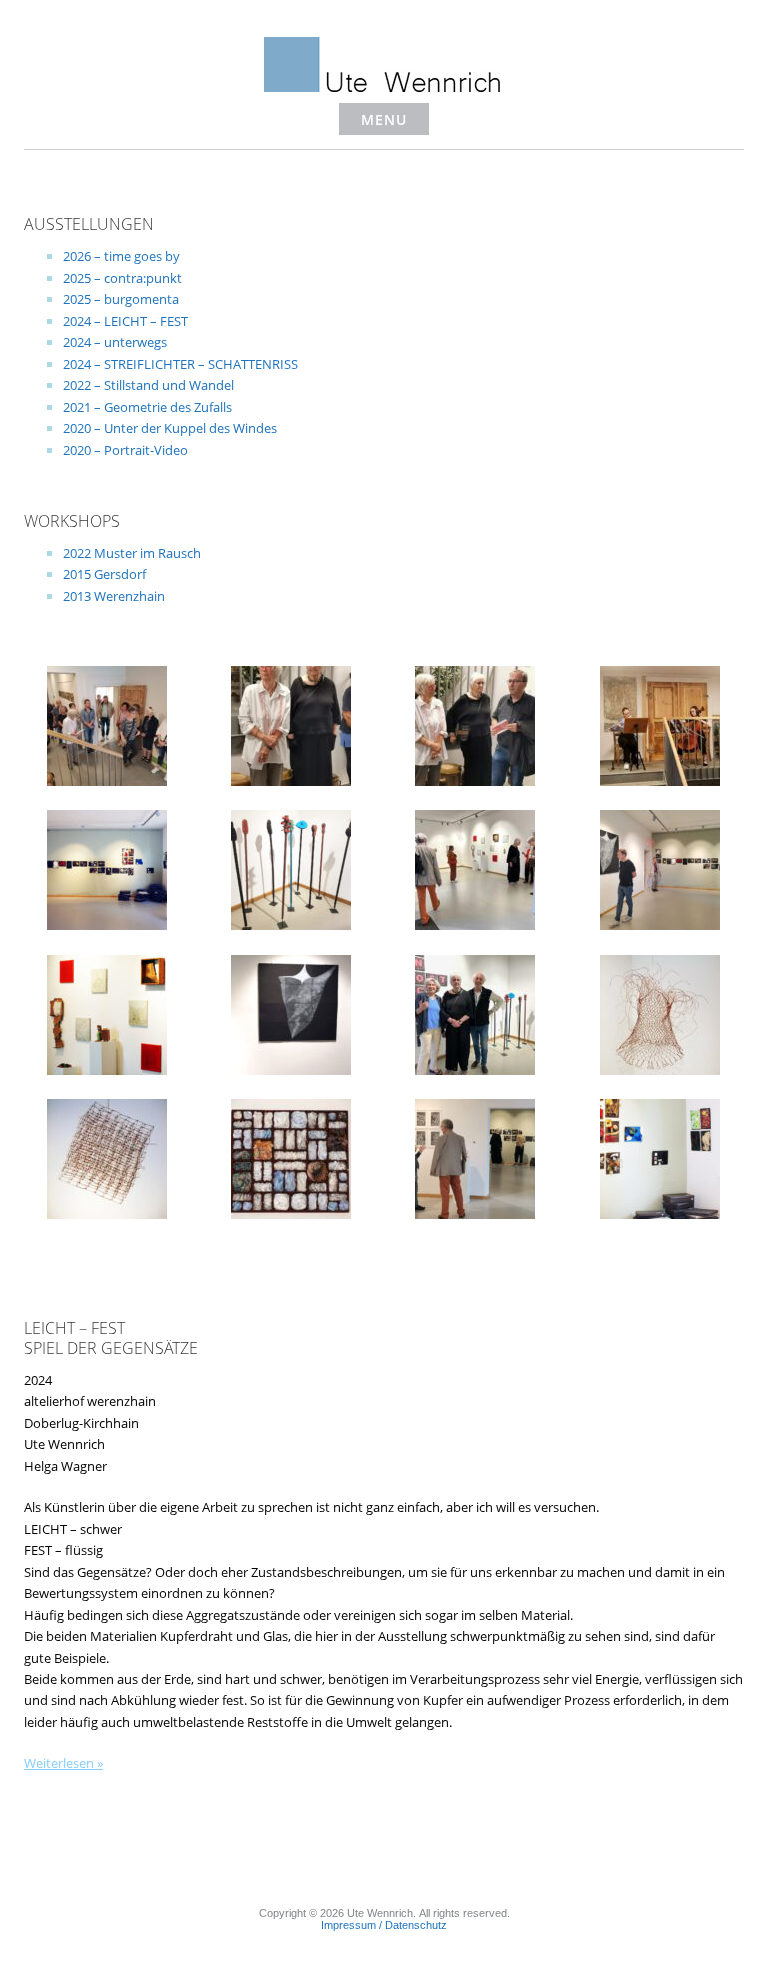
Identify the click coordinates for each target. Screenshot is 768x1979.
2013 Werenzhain (114, 596)
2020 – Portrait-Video (125, 450)
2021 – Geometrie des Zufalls (147, 407)
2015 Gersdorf (104, 574)
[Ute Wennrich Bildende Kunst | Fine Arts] (384, 87)
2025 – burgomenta (121, 299)
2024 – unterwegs (115, 342)
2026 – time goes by (121, 256)
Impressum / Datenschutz (384, 1925)
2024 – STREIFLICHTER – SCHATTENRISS (180, 364)
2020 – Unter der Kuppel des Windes (170, 428)
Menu (384, 119)
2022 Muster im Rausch (132, 553)
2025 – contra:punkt (122, 278)
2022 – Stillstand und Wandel (148, 385)
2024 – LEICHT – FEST (125, 321)
